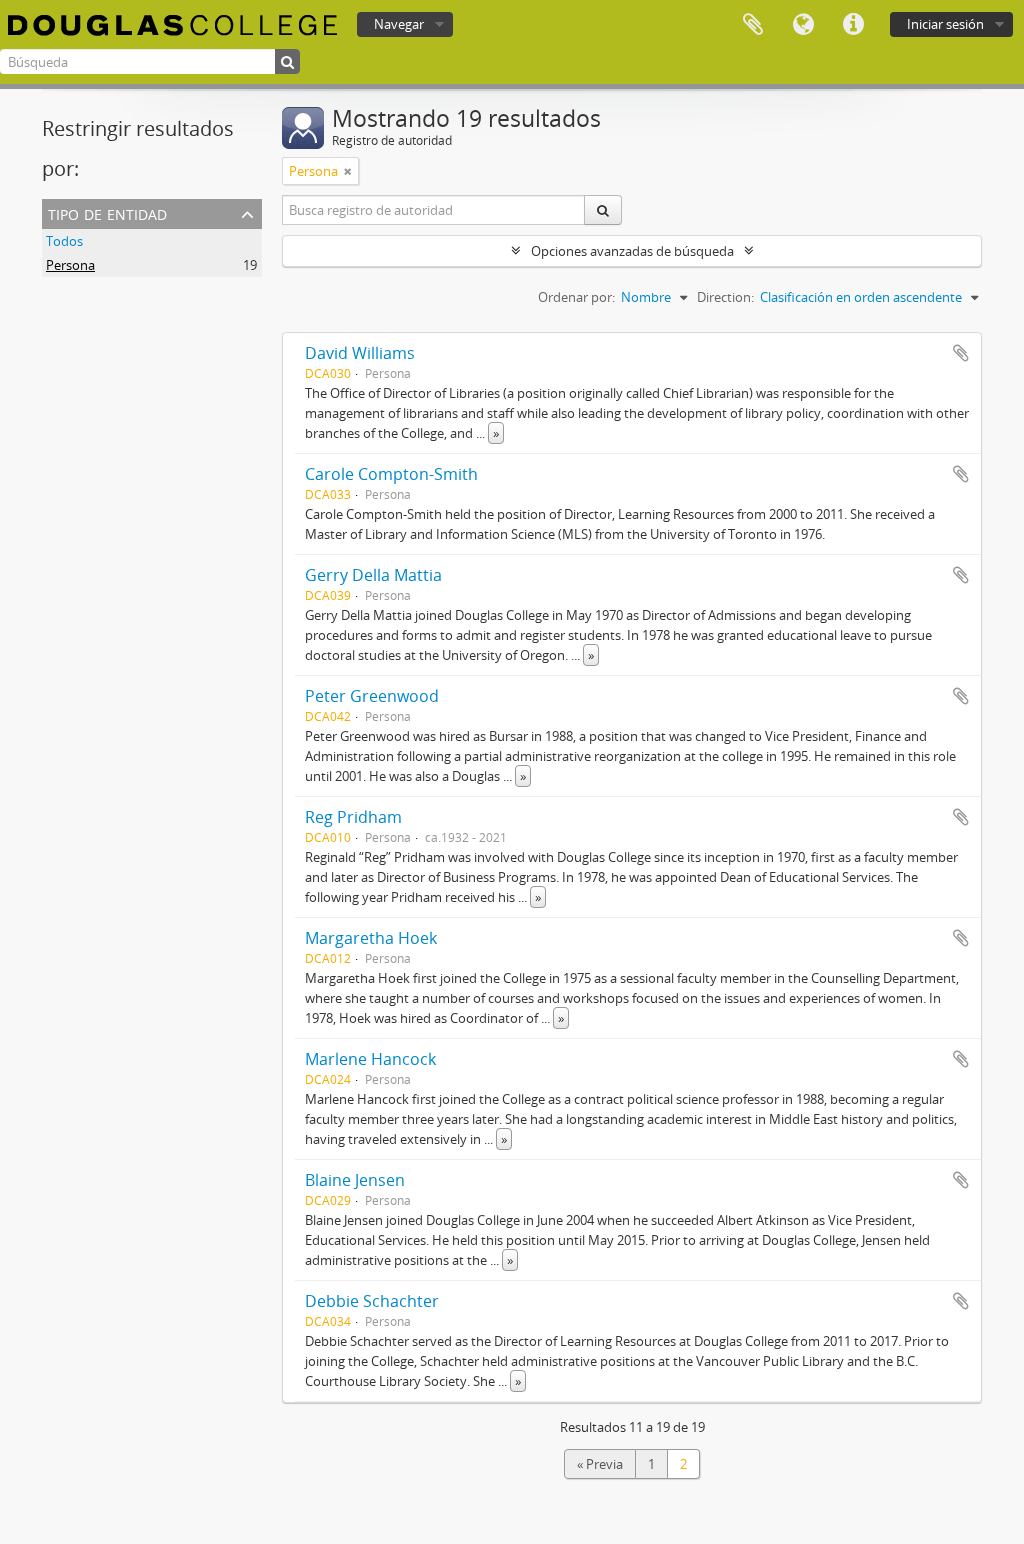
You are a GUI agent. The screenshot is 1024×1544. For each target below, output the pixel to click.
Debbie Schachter (372, 1301)
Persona (70, 265)
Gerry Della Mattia (373, 575)
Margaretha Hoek (371, 938)
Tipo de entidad (107, 212)
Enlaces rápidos (853, 25)
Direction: (725, 297)
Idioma (803, 25)
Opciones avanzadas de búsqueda (632, 251)
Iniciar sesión (945, 24)
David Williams (360, 353)
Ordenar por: (576, 297)
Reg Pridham (353, 817)
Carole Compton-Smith (391, 474)
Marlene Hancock (370, 1059)
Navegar (399, 24)
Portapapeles (753, 25)
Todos (64, 241)
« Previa (600, 1464)
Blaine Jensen (355, 1180)
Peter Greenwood (372, 696)
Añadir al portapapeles (961, 353)
